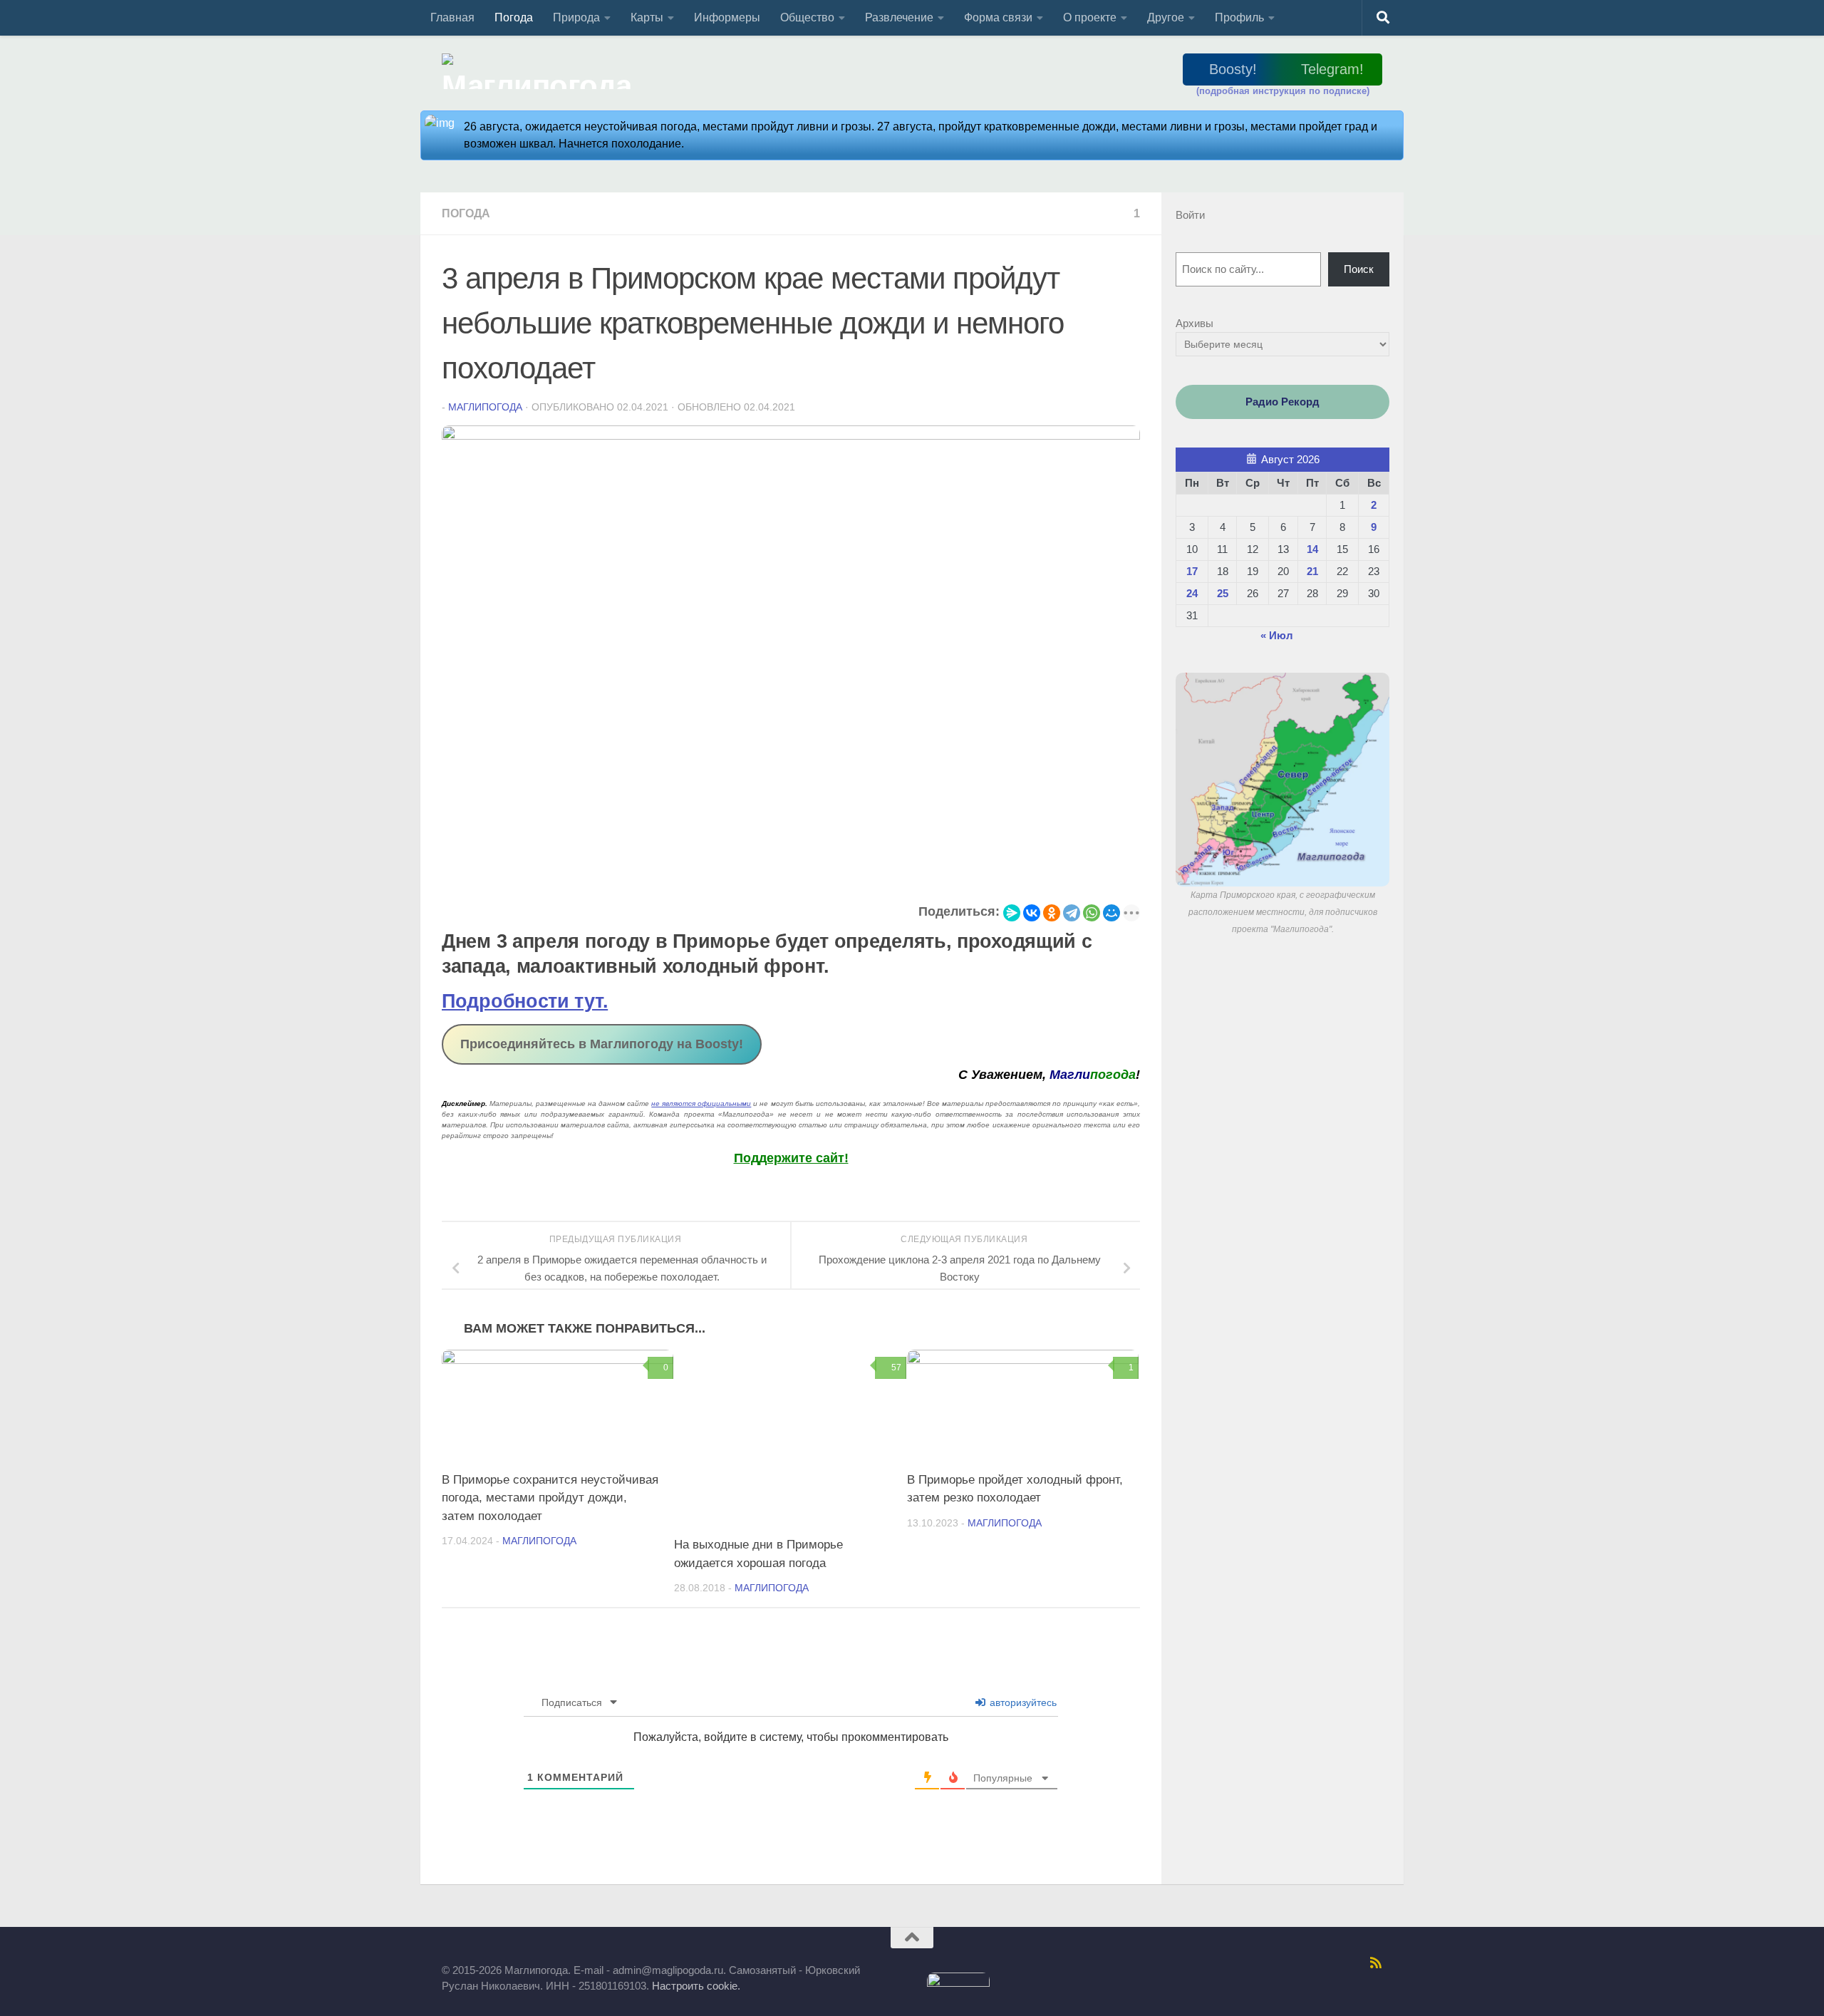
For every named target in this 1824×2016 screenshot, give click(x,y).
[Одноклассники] (1052, 913)
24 (1192, 593)
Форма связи (998, 17)
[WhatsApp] (1092, 913)
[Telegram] (1072, 913)
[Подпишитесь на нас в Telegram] (1209, 1963)
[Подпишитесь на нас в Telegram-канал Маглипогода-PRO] (1191, 1963)
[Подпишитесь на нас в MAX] (1228, 1963)
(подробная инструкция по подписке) (1283, 91)
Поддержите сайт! (791, 1158)
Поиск (1359, 269)
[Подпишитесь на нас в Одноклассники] (1265, 1963)
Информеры (727, 17)
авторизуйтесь (1022, 1702)
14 (1312, 549)
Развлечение (899, 17)
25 (1223, 593)
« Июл (1277, 635)
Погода (514, 17)
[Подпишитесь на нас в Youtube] (1357, 1963)
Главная (452, 17)
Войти (1190, 215)
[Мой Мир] (1111, 913)
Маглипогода (485, 407)
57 (896, 1368)
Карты (647, 17)
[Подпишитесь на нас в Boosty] (1172, 1963)
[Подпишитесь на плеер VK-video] (1320, 1963)
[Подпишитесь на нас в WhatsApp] (1339, 1963)
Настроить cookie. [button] (696, 1986)
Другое (1166, 17)
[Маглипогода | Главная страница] (541, 71)
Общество (807, 17)
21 (1312, 571)
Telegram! (1332, 69)
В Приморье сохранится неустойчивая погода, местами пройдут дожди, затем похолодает (550, 1498)
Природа (576, 17)
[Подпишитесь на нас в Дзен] (1302, 1963)
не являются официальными (701, 1103)
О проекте (1090, 17)
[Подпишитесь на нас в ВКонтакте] (1246, 1963)
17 (1192, 571)
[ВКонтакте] (1032, 913)
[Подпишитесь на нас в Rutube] (1283, 1963)
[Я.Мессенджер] (1012, 913)
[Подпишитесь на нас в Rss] (1376, 1963)
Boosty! (1233, 69)
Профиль (1239, 17)
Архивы (1195, 323)
